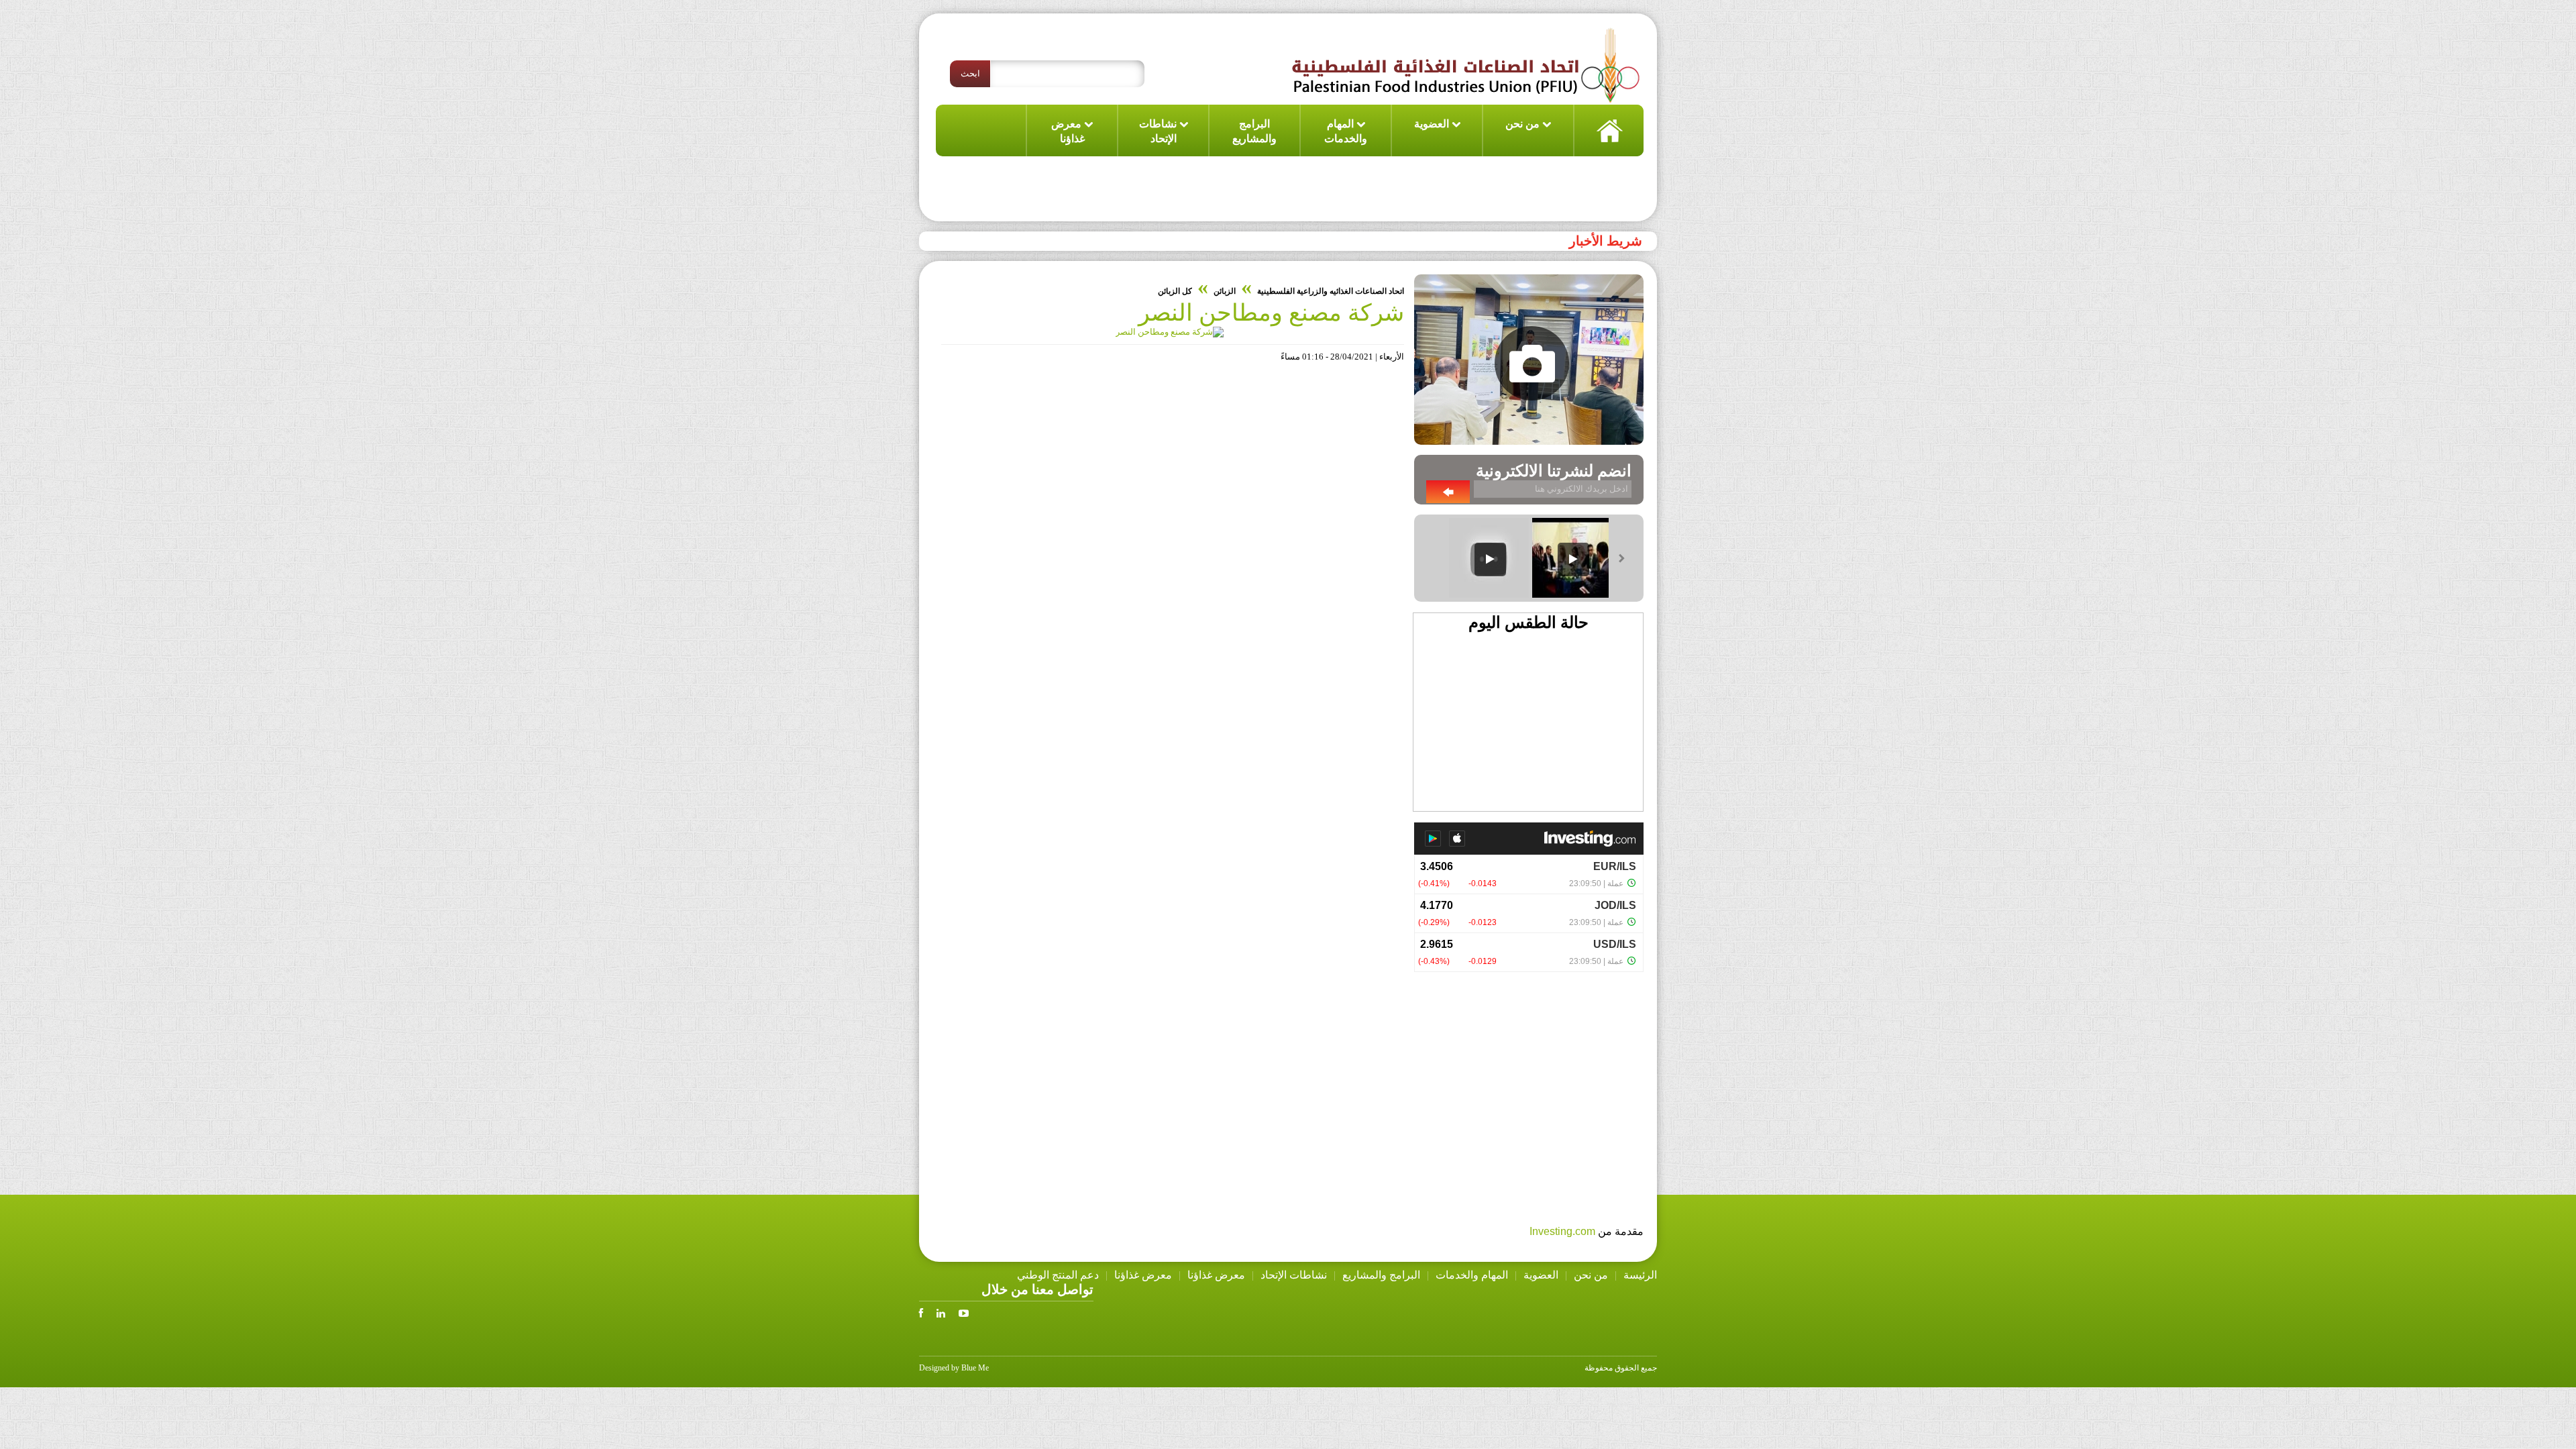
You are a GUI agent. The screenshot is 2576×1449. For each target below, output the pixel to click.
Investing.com (1562, 1231)
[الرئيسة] (1608, 130)
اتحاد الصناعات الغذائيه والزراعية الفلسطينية (1331, 291)
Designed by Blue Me (954, 1368)
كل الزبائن (1175, 291)
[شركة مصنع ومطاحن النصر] (1170, 332)
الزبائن (1225, 291)
